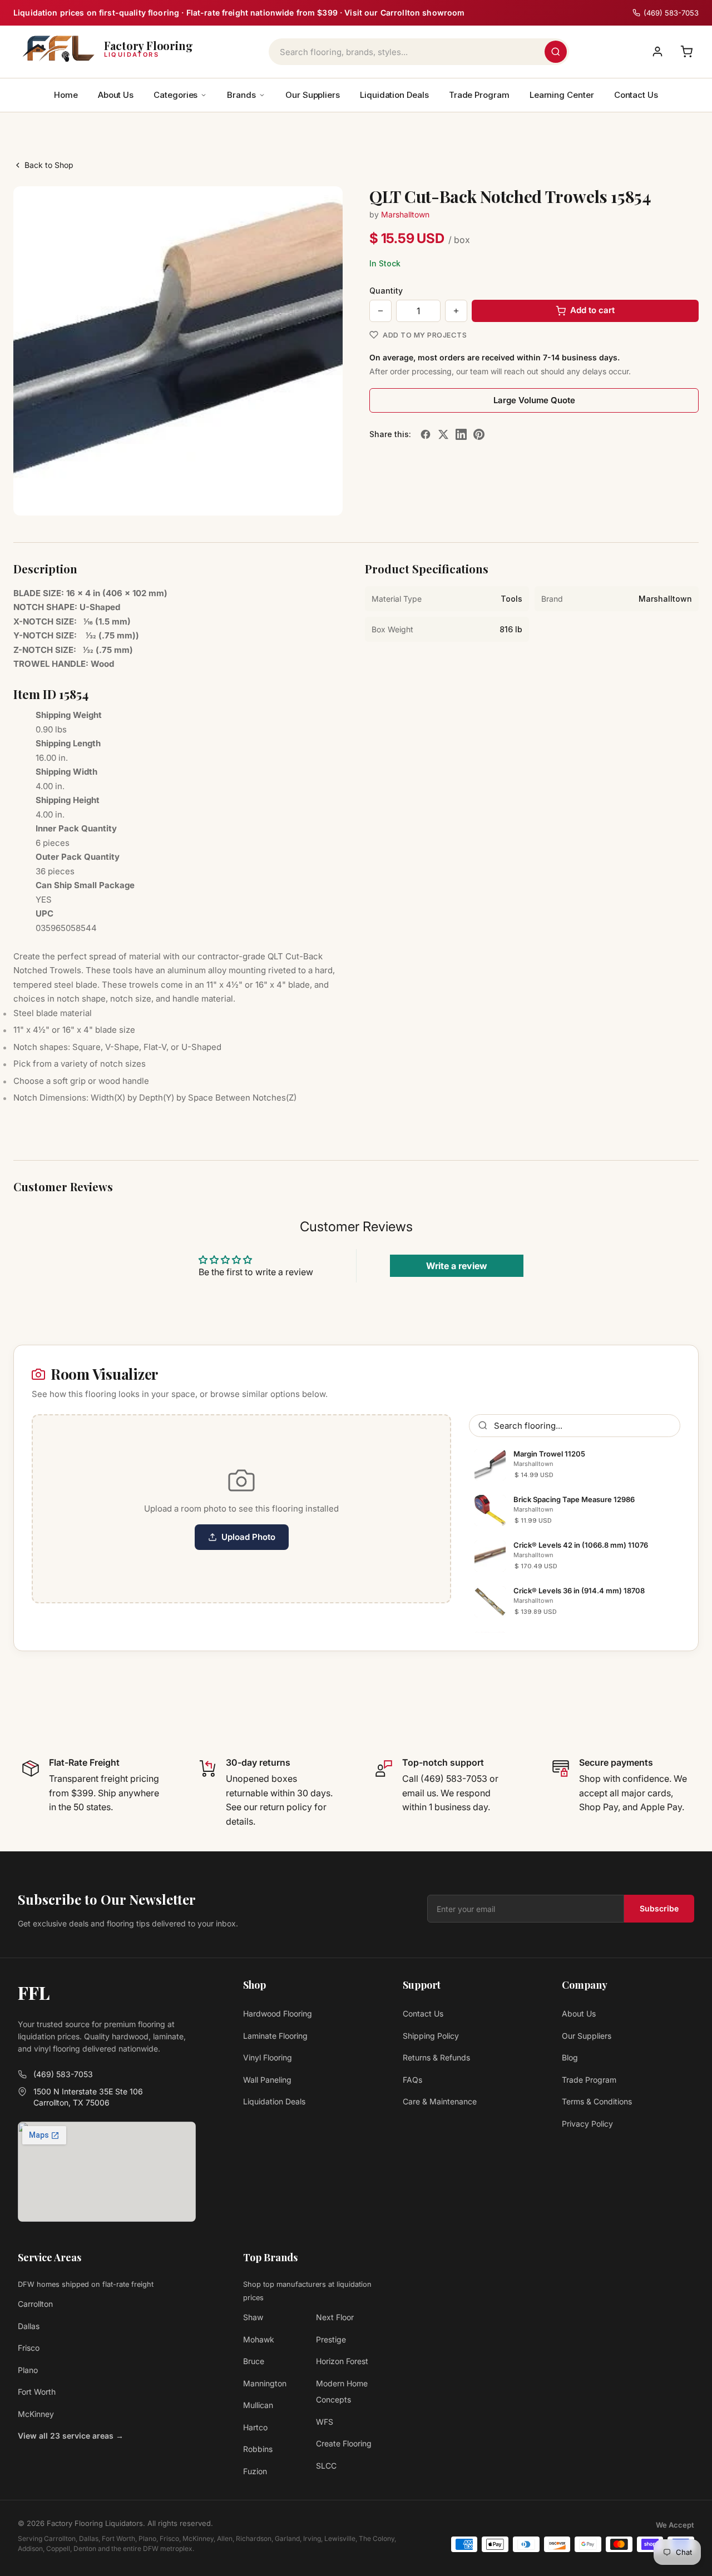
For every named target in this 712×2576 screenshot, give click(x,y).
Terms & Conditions (597, 2101)
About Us (116, 95)
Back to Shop (49, 165)
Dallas (29, 2326)
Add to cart (592, 310)
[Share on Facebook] (426, 434)
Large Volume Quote (534, 400)
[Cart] (686, 52)
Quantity (386, 291)
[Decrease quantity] (380, 311)
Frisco (29, 2348)
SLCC (326, 2466)
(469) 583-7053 (63, 2074)
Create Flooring (344, 2443)
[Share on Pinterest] (479, 434)
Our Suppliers (313, 95)
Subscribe (659, 1908)
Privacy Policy (587, 2124)
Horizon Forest (342, 2361)
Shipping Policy (431, 2036)
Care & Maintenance (440, 2101)
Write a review (457, 1266)
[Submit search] (556, 52)
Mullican (258, 2405)
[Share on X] (443, 434)
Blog (570, 2057)
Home (66, 95)
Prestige (331, 2339)
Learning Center (562, 95)
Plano (28, 2370)
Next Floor (335, 2317)
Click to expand (299, 497)
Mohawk (259, 2339)
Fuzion (255, 2471)
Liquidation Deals (394, 95)
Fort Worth (37, 2392)
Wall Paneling (267, 2080)
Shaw (253, 2317)
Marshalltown (405, 214)
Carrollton (35, 2304)
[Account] (657, 52)
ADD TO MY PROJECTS (425, 335)
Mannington (265, 2383)
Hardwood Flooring (278, 2013)
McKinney (36, 2414)
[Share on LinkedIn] (461, 434)
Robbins (258, 2449)
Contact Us (636, 95)
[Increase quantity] (456, 311)
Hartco (255, 2427)
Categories (175, 95)
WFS (325, 2422)
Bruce (254, 2361)
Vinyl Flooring (268, 2057)
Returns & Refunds (436, 2057)
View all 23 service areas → (71, 2436)
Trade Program (479, 95)
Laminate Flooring (275, 2036)
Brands (241, 95)
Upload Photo (248, 1537)
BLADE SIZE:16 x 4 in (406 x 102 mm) (90, 593)
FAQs (412, 2080)
